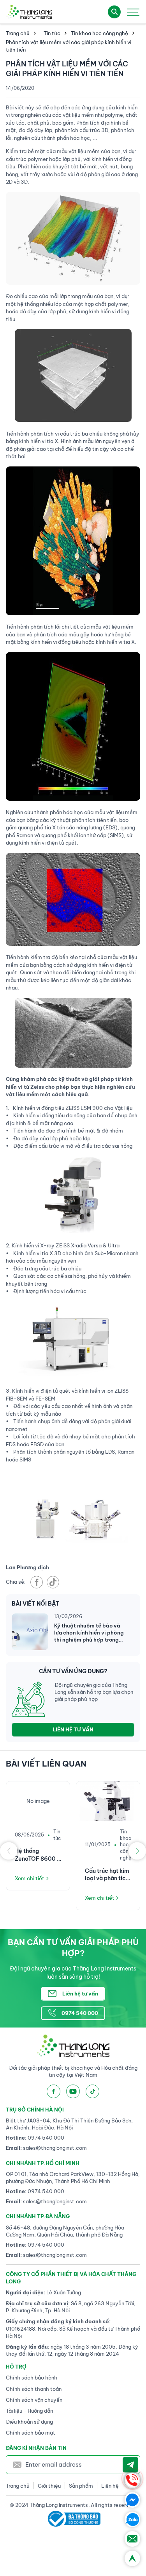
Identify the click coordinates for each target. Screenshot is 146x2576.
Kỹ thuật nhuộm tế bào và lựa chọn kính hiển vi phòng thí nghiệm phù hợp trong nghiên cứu (89, 1633)
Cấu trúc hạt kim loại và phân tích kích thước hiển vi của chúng (108, 1875)
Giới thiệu (49, 2486)
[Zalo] (132, 2519)
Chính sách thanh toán (34, 2389)
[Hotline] (132, 2480)
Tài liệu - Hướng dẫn (29, 2411)
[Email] (132, 2539)
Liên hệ (110, 2486)
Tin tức (52, 33)
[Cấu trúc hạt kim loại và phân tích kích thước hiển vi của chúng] (108, 1801)
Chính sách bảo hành (32, 2378)
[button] (9, 1851)
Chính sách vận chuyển (34, 2400)
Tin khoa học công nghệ (99, 33)
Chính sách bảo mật (31, 2433)
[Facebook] (132, 2500)
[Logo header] (29, 12)
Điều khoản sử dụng (29, 2422)
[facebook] (37, 1582)
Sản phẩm (81, 2486)
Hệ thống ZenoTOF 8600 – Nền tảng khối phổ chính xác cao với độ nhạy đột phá (38, 1855)
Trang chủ (18, 33)
